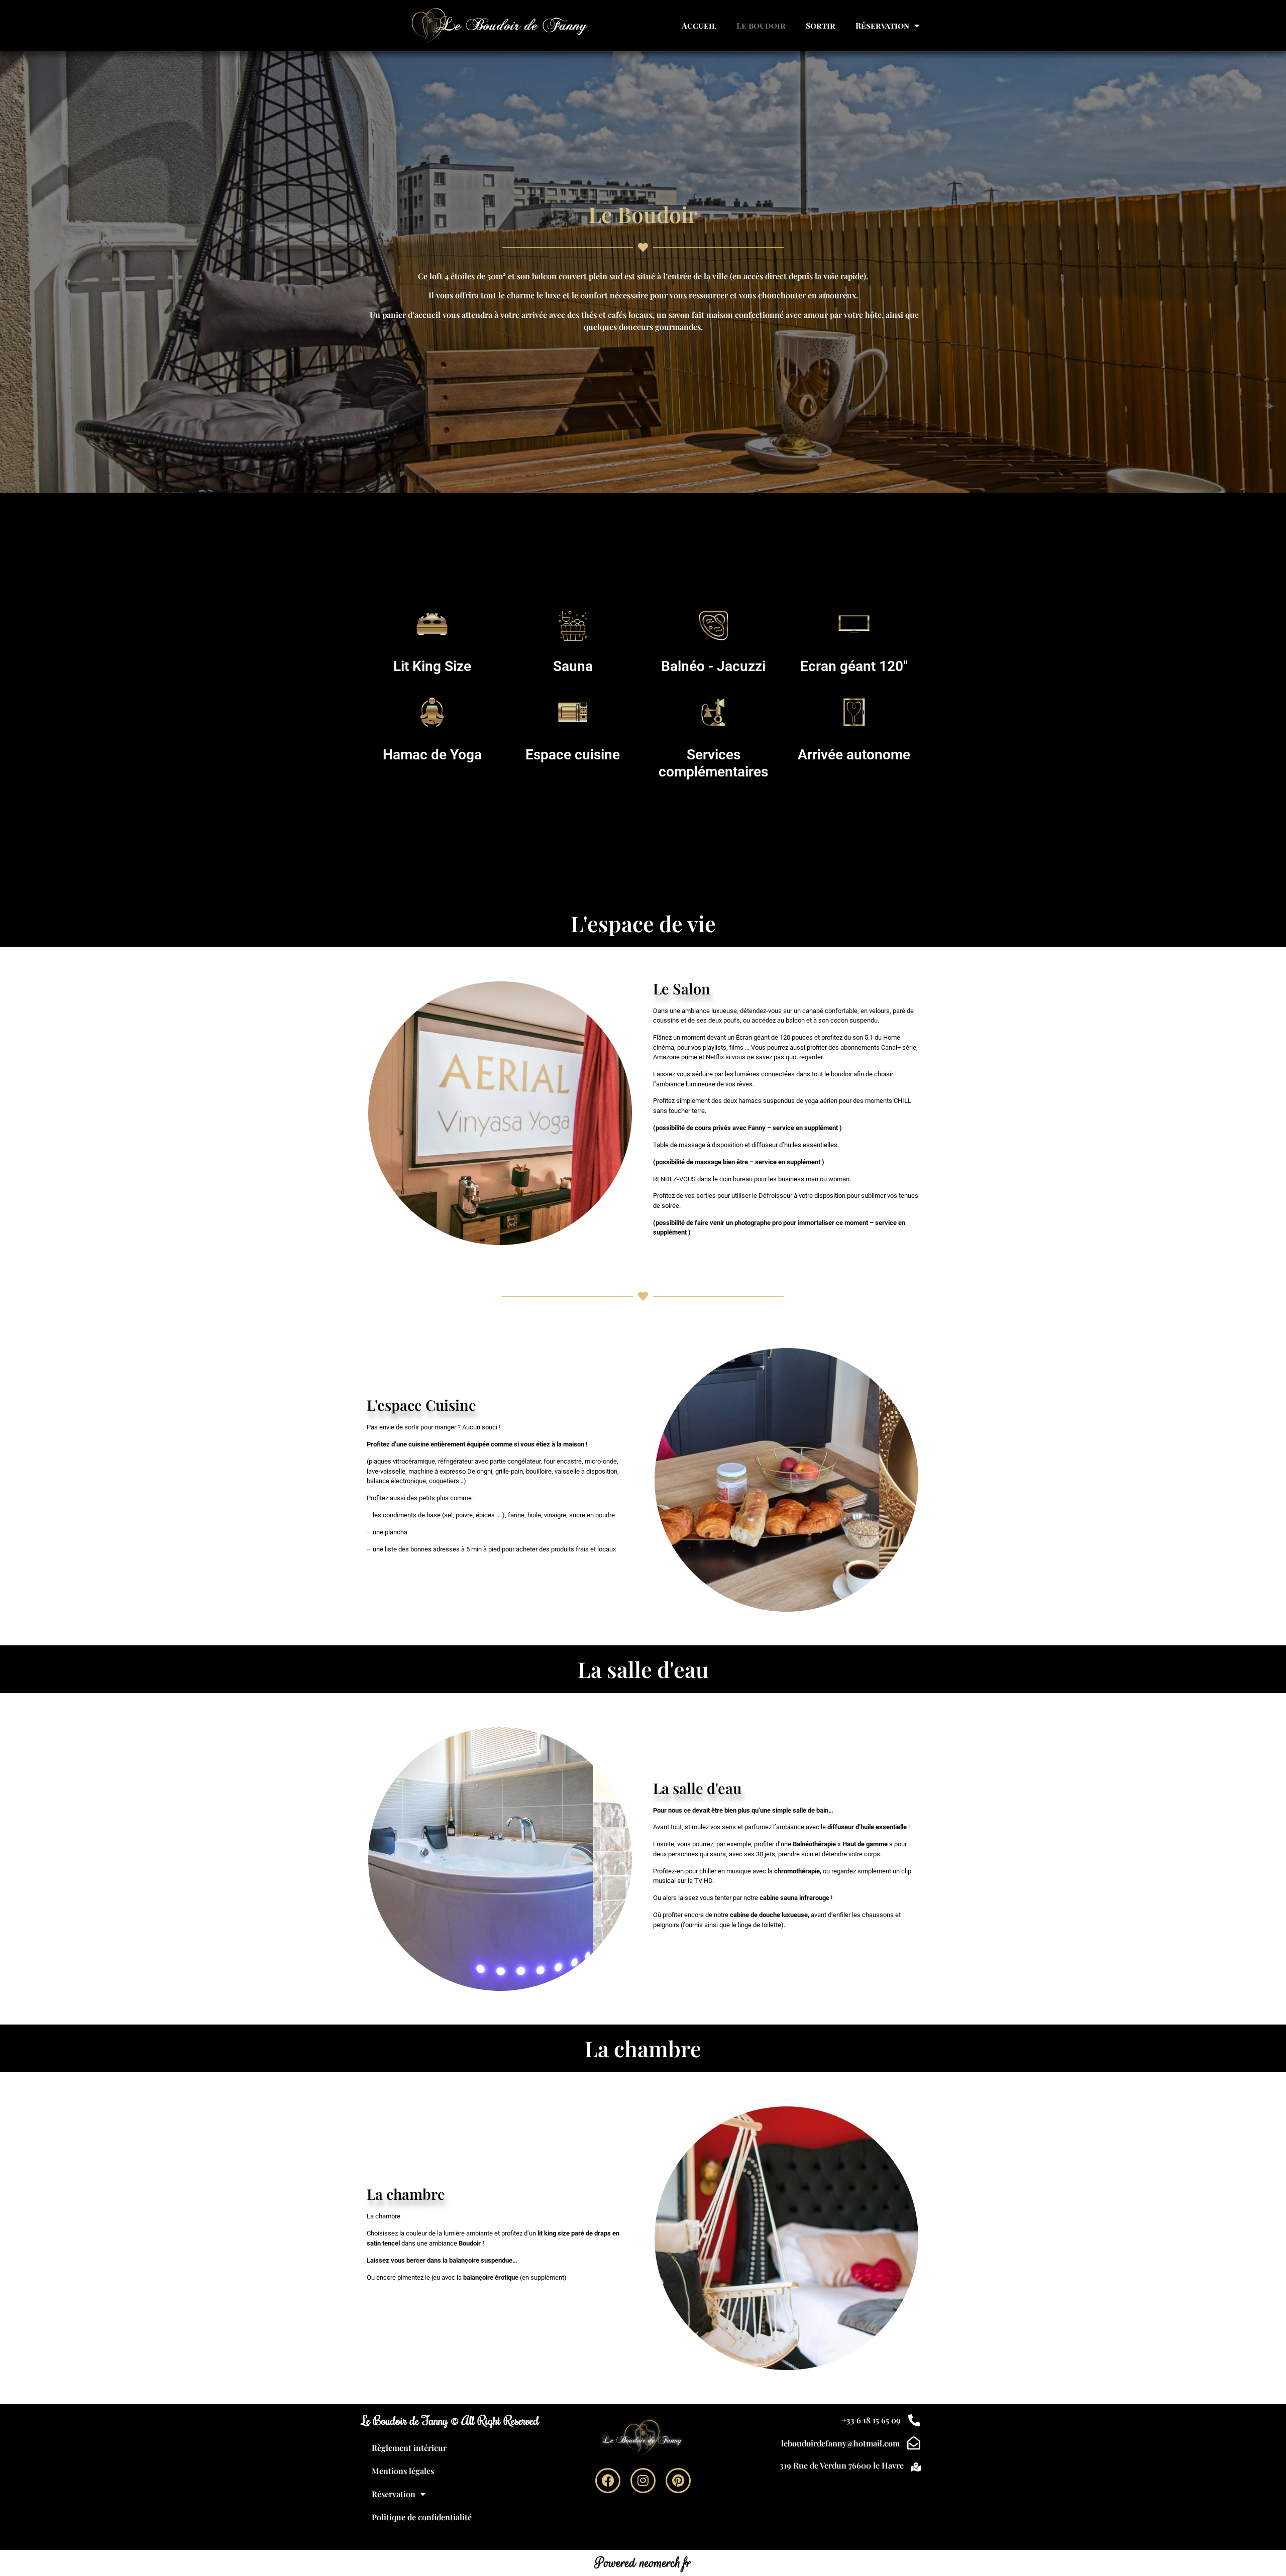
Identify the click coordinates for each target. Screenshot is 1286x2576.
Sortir (821, 25)
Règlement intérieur (409, 2448)
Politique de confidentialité (422, 2517)
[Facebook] (608, 2481)
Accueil (699, 25)
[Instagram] (643, 2481)
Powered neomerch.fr (643, 2563)
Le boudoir (761, 25)
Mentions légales (403, 2471)
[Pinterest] (678, 2481)
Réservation (882, 25)
